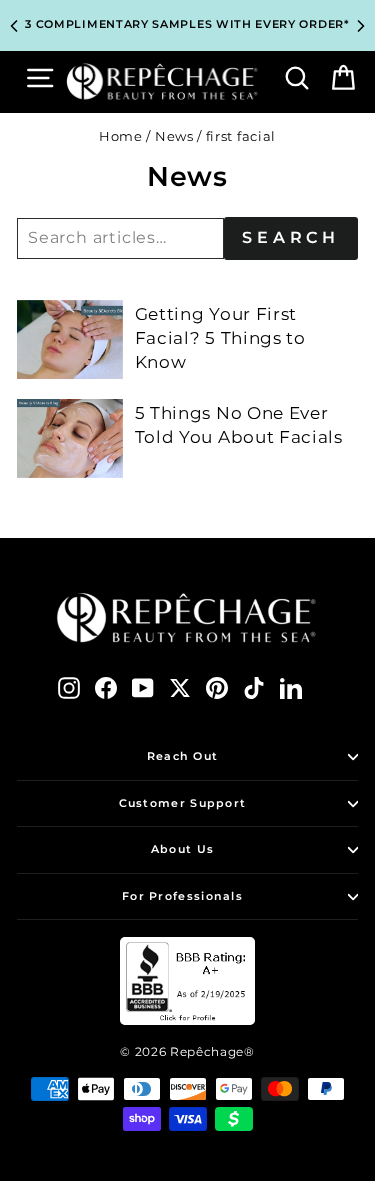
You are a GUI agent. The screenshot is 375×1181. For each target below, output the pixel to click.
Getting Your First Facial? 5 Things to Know (220, 338)
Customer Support (183, 803)
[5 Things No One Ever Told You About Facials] (70, 438)
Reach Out (183, 756)
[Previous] (14, 26)
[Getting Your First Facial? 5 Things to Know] (70, 339)
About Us (182, 849)
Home (121, 136)
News (174, 136)
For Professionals (182, 896)
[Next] (361, 26)
